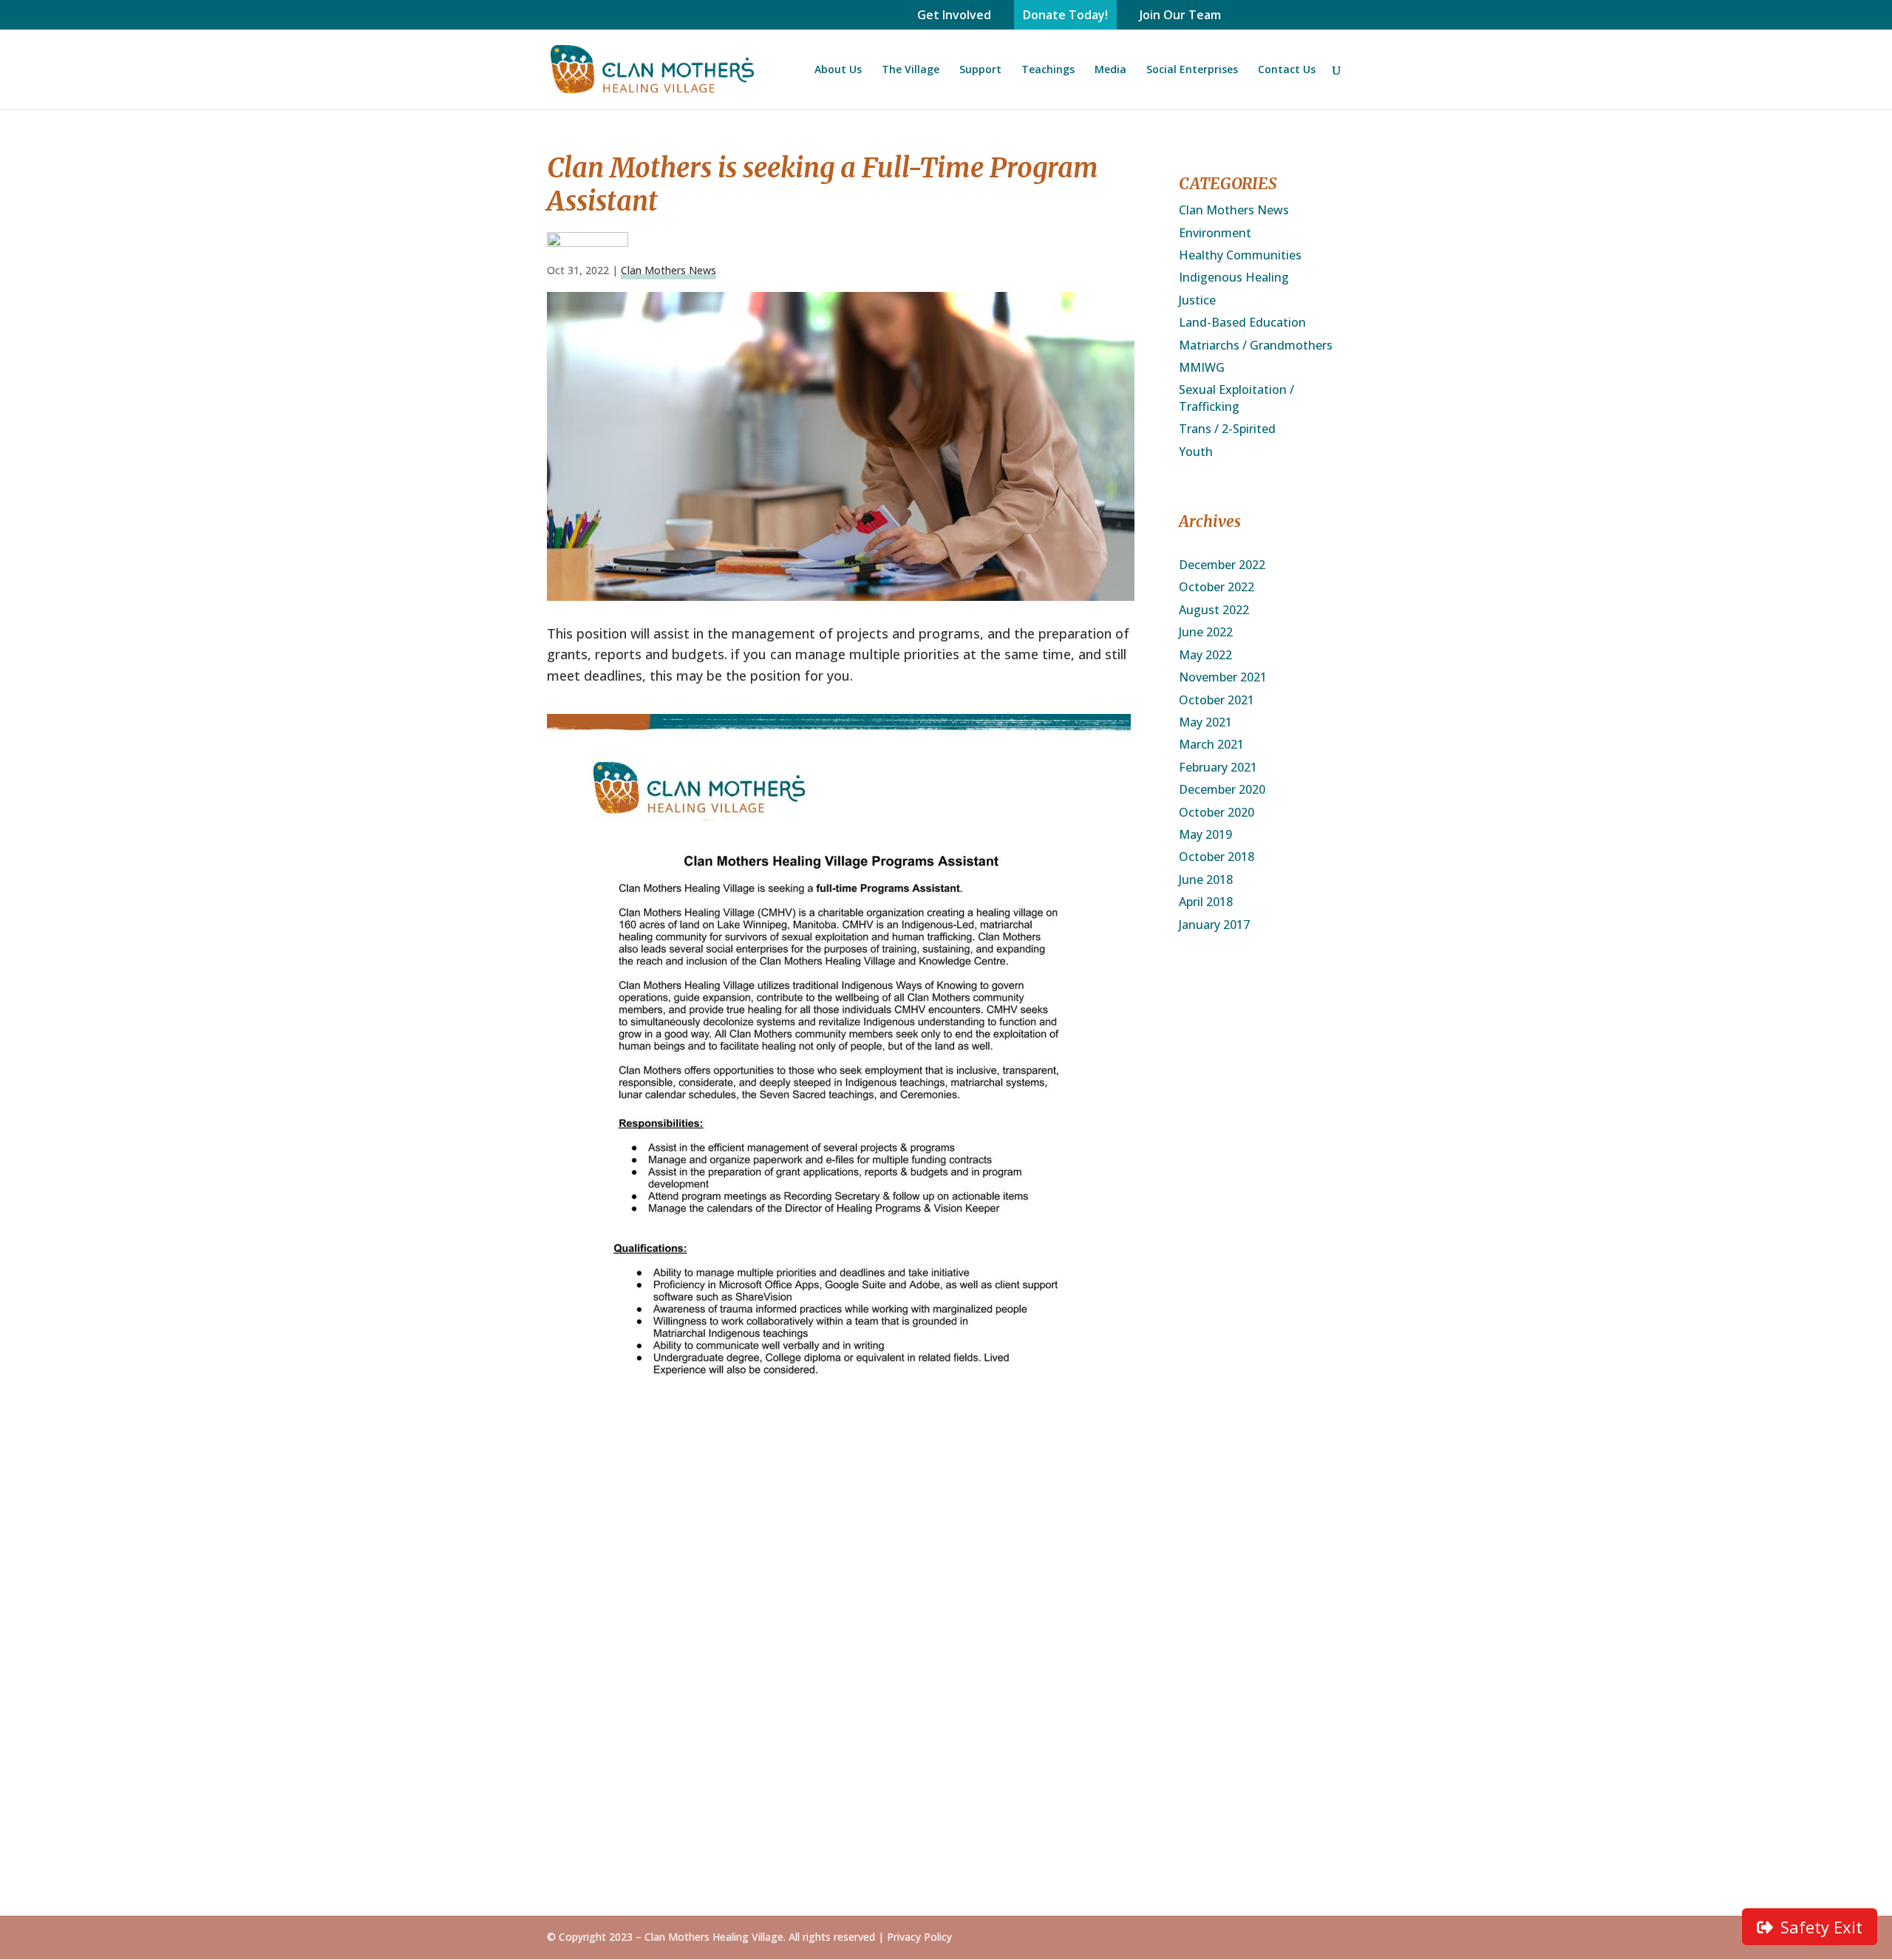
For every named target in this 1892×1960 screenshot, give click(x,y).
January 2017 (1214, 925)
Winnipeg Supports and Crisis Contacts (1274, 1668)
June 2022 (1206, 632)
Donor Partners (927, 1640)
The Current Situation (777, 1605)
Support (980, 70)
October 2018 (1216, 857)
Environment (1215, 233)
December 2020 (1222, 789)
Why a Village (752, 1705)
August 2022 (1214, 610)
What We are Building (608, 1684)
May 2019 (1205, 834)
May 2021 (1205, 722)
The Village (911, 70)
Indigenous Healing (1234, 277)
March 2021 (1211, 744)
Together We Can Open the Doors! (933, 1612)
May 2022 (1205, 655)
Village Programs (931, 1812)
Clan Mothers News (668, 270)
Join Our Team (1180, 15)
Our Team (575, 1705)
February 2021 (1218, 767)
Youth (1196, 452)
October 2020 (1216, 812)
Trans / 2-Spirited (1227, 429)
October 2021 (1216, 700)
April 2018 (1206, 902)
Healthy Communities (1240, 255)
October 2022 (1216, 587)
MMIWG (1202, 367)
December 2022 (1222, 565)
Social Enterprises (1192, 70)
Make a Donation (932, 1684)
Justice (1197, 300)
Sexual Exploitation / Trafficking (1236, 398)
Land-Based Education (1242, 322)
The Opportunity (762, 1627)
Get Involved (954, 15)
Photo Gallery (1090, 1605)
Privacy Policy (919, 1937)
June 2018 (1206, 879)
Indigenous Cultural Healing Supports (1276, 1633)
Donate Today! (1065, 15)
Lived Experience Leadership (930, 1784)
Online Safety (922, 1834)
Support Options (930, 1661)
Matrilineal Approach (942, 1756)
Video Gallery (1089, 1627)
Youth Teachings (932, 1856)
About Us (838, 70)
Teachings (1048, 70)
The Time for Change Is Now (607, 1612)
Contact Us (1287, 70)
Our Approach (585, 1640)
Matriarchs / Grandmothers (1256, 345)
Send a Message (1266, 1605)
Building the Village (770, 1649)
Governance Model (600, 1661)
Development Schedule (753, 1677)
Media (1110, 70)
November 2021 (1223, 677)
